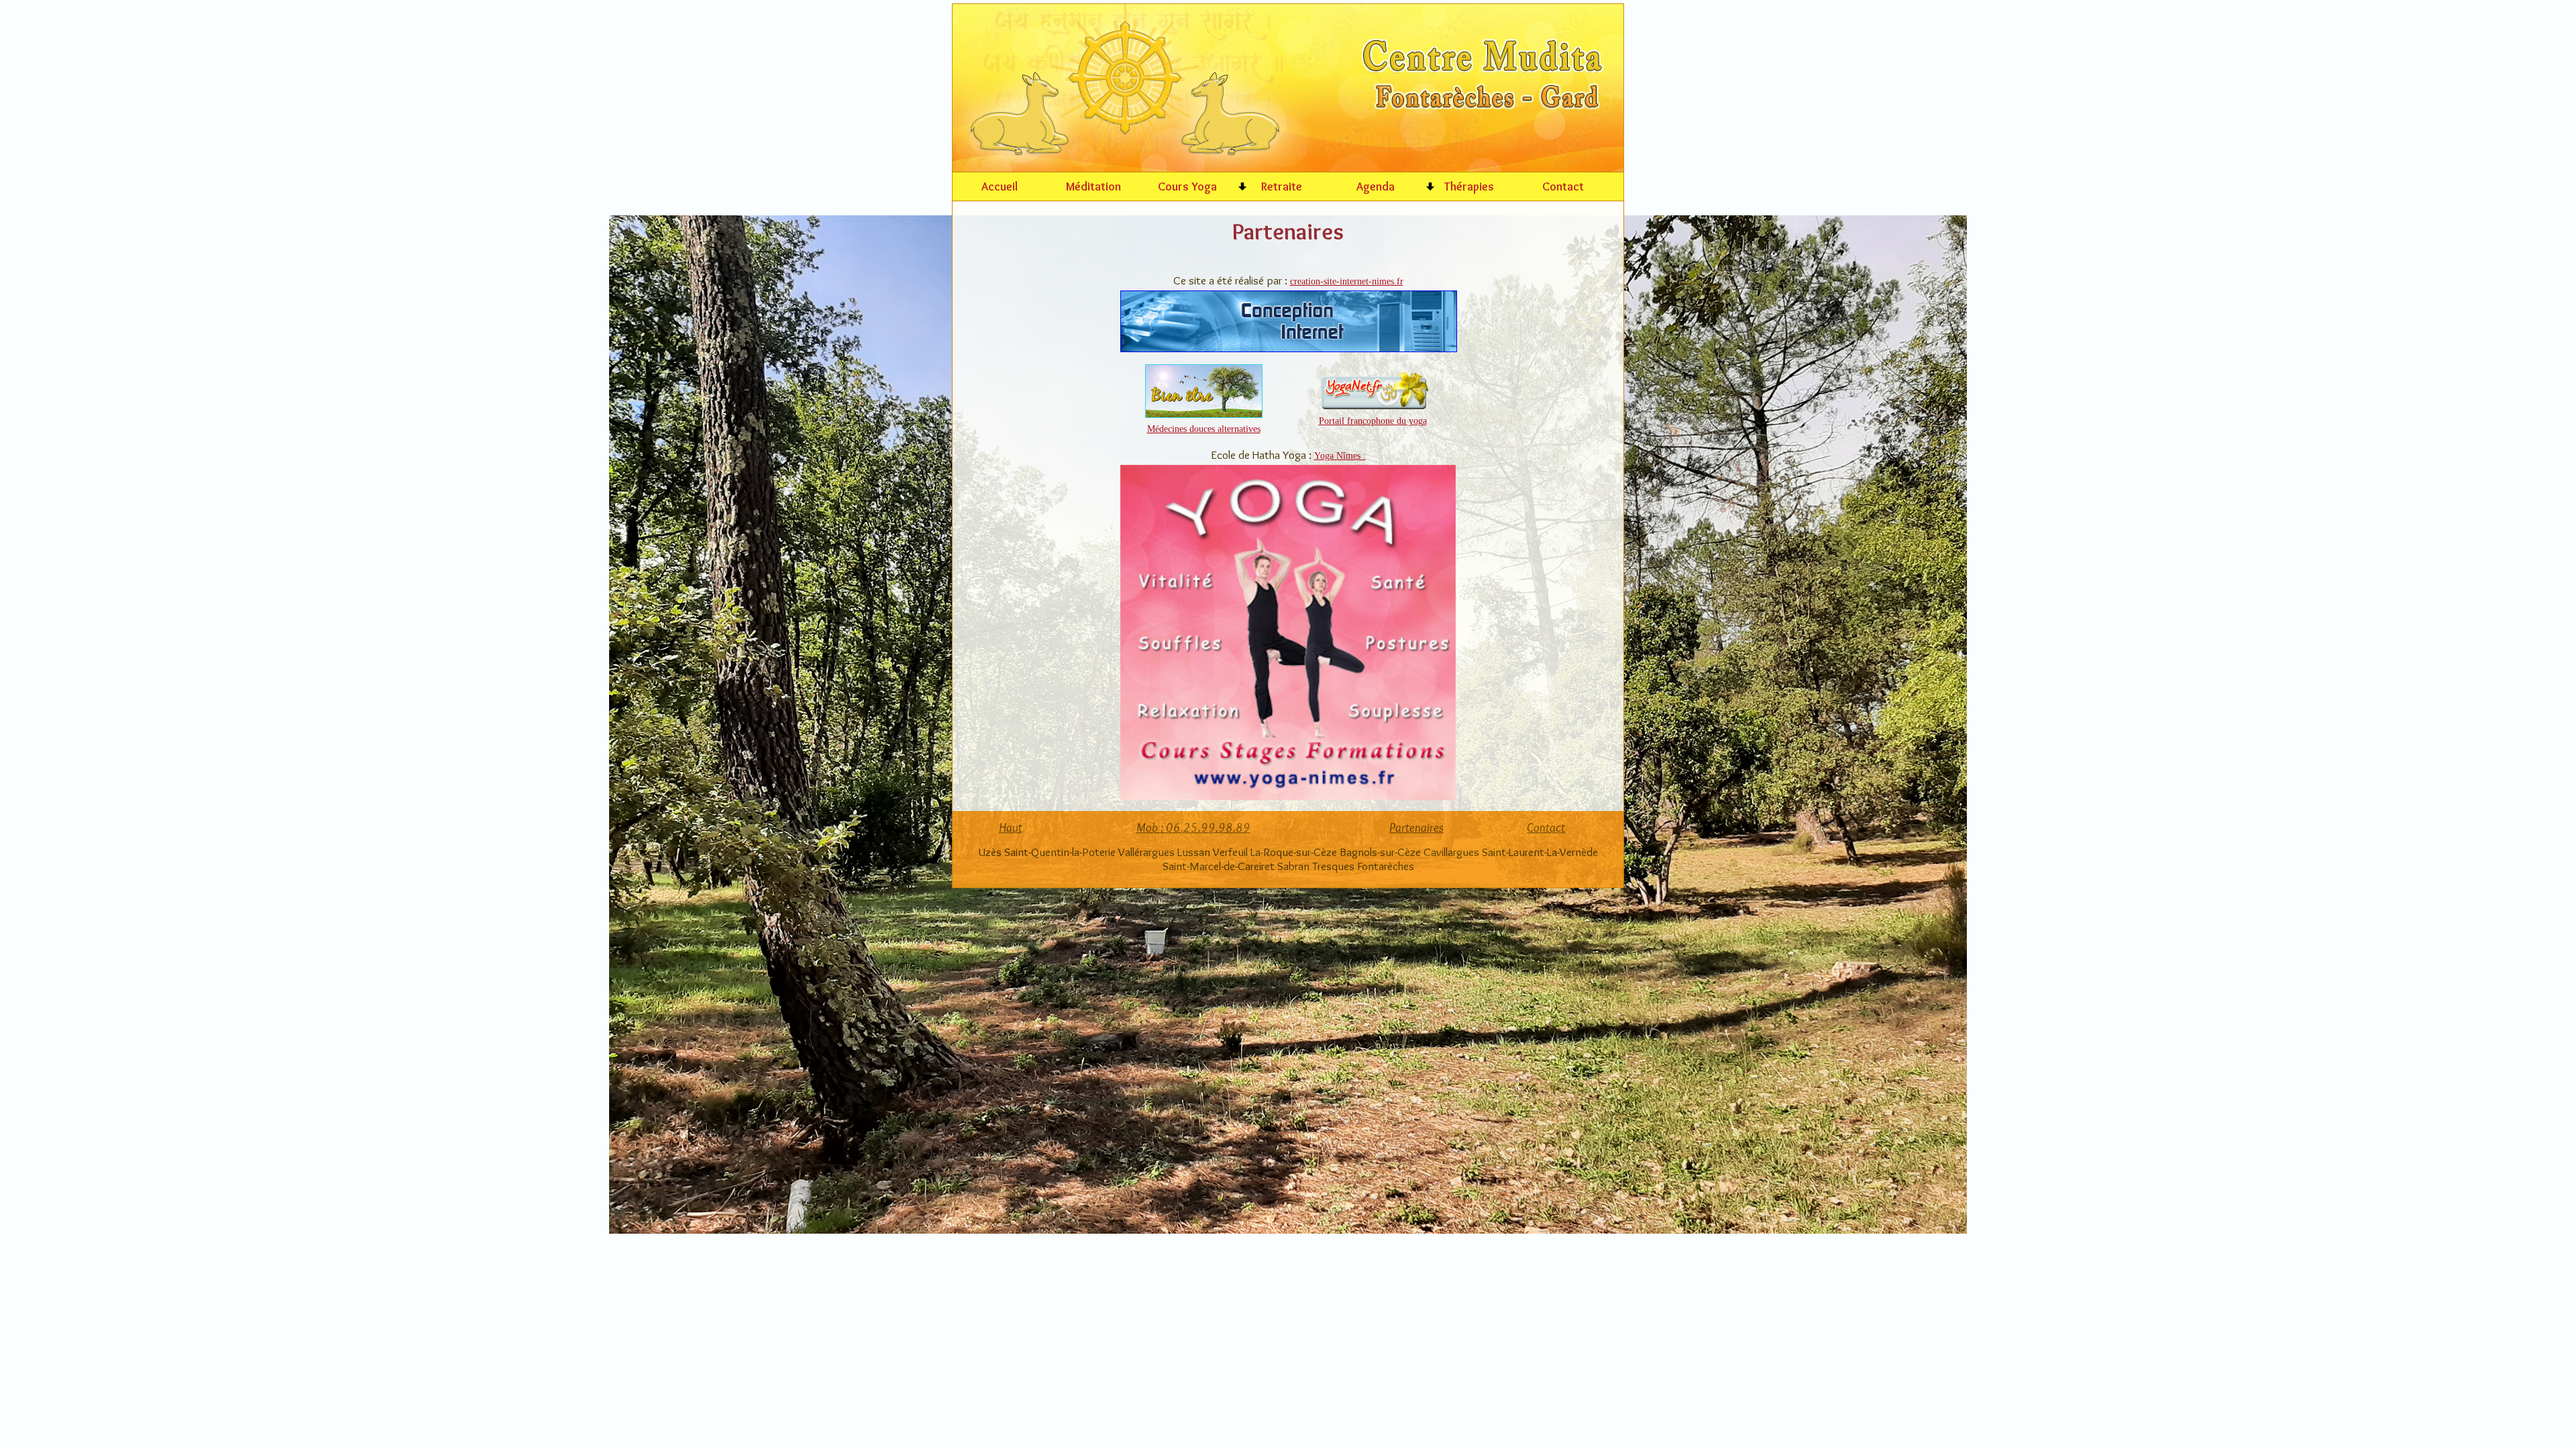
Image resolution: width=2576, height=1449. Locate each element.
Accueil (1000, 186)
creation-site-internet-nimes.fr (1347, 281)
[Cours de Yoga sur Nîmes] (1288, 796)
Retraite (1282, 186)
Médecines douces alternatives (1204, 429)
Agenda (1376, 186)
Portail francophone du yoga (1373, 421)
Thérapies (1469, 186)
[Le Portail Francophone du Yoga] (1373, 406)
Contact (1563, 186)
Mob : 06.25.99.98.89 (1193, 827)
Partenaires (1416, 827)
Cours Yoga (1187, 186)
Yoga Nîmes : (1340, 455)
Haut (1011, 827)
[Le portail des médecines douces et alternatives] (1204, 414)
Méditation (1093, 186)
